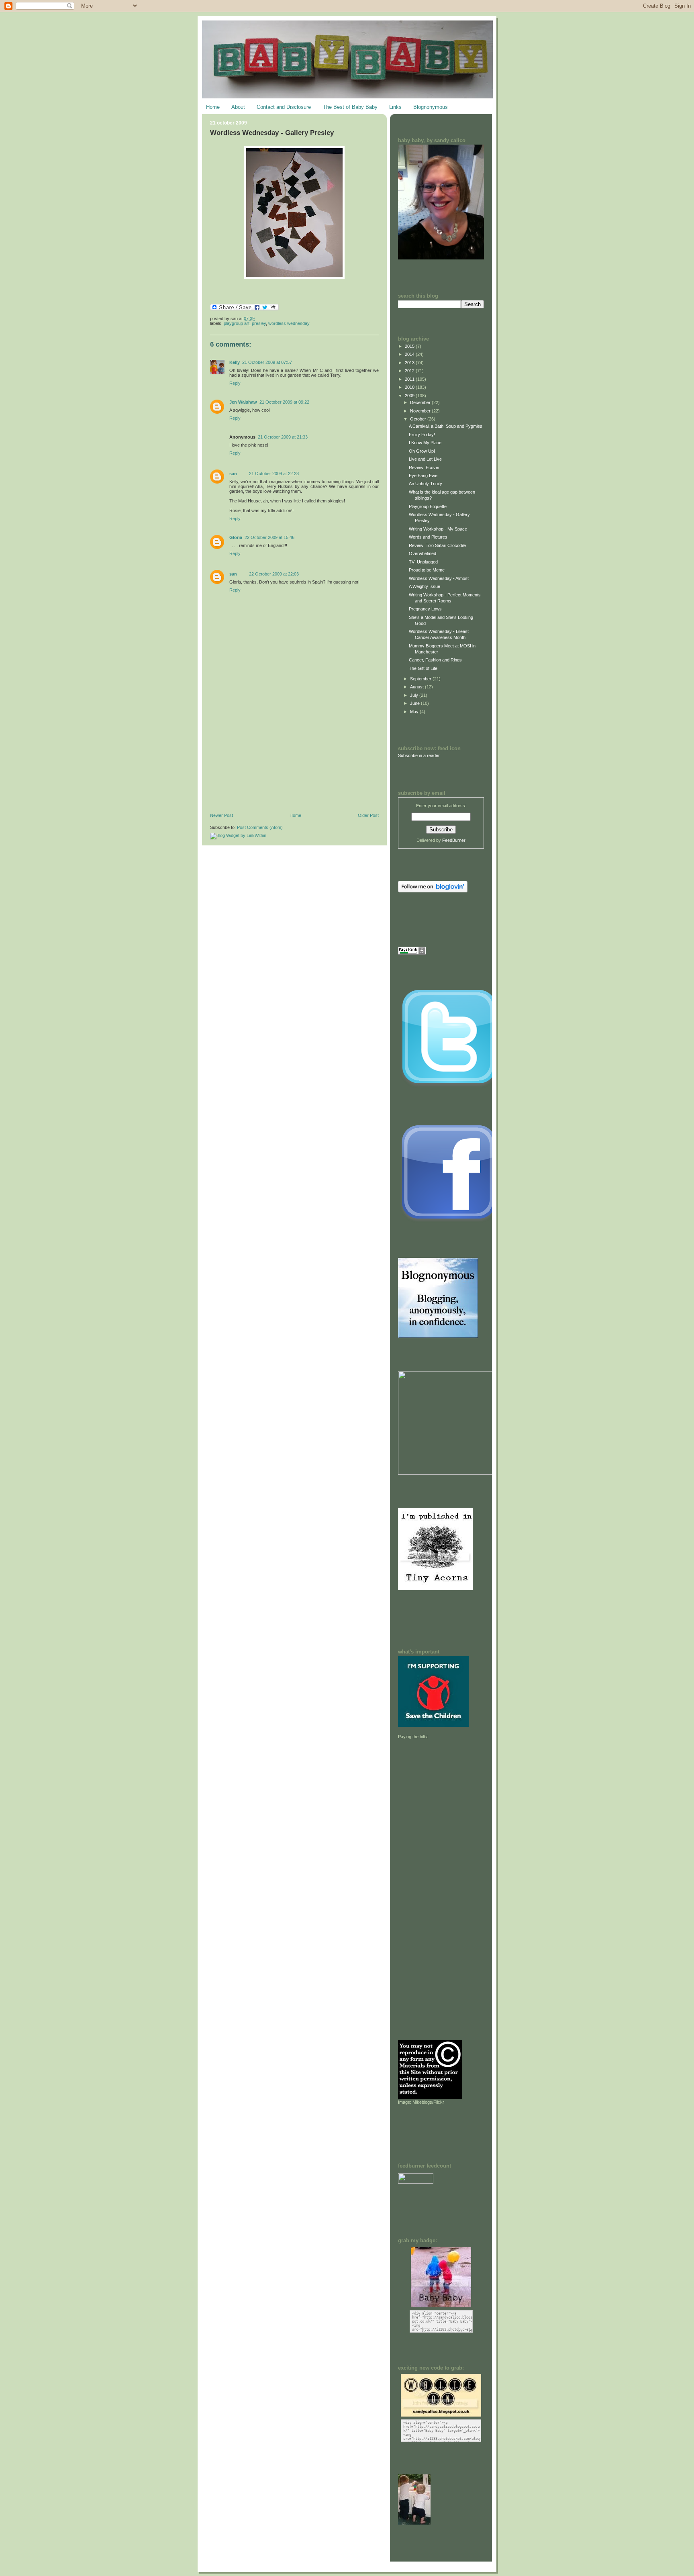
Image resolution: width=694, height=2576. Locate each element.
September (421, 679)
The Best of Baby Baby (350, 107)
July (415, 695)
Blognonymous (431, 107)
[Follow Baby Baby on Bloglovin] (433, 891)
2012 (410, 371)
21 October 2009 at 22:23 (274, 474)
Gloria (236, 537)
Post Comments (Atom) (260, 827)
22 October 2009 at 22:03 (274, 574)
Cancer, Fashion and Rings (435, 660)
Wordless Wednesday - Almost (439, 578)
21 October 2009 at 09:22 (284, 402)
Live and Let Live (425, 459)
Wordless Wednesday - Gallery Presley (272, 133)
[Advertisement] (270, 757)
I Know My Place (425, 443)
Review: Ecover (424, 467)
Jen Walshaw (243, 402)
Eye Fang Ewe (423, 476)
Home (213, 107)
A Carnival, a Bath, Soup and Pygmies (446, 426)
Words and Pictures (428, 537)
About (238, 107)
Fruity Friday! (422, 435)
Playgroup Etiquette (428, 506)
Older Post (368, 815)
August (417, 687)
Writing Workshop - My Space (438, 529)
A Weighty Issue (425, 586)
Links (395, 107)
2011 (410, 379)
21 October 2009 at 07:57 (267, 362)
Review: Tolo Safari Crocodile (437, 545)
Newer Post (221, 815)
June (415, 703)
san (233, 474)
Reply (235, 383)
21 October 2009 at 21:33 (283, 437)
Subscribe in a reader (419, 755)
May (415, 712)
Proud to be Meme (427, 570)
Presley (259, 323)
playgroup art (237, 323)
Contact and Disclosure (284, 107)
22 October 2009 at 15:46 (269, 537)
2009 (410, 396)
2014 (410, 354)
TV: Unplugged (423, 562)
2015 (410, 346)
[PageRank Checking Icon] (412, 953)
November (421, 411)
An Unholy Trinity (426, 484)
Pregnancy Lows (425, 609)
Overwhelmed (423, 553)
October (419, 419)
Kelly (235, 362)
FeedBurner (454, 840)
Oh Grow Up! (422, 451)
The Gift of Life (423, 668)
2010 (410, 387)
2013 (410, 363)
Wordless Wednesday (289, 323)
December (421, 402)
